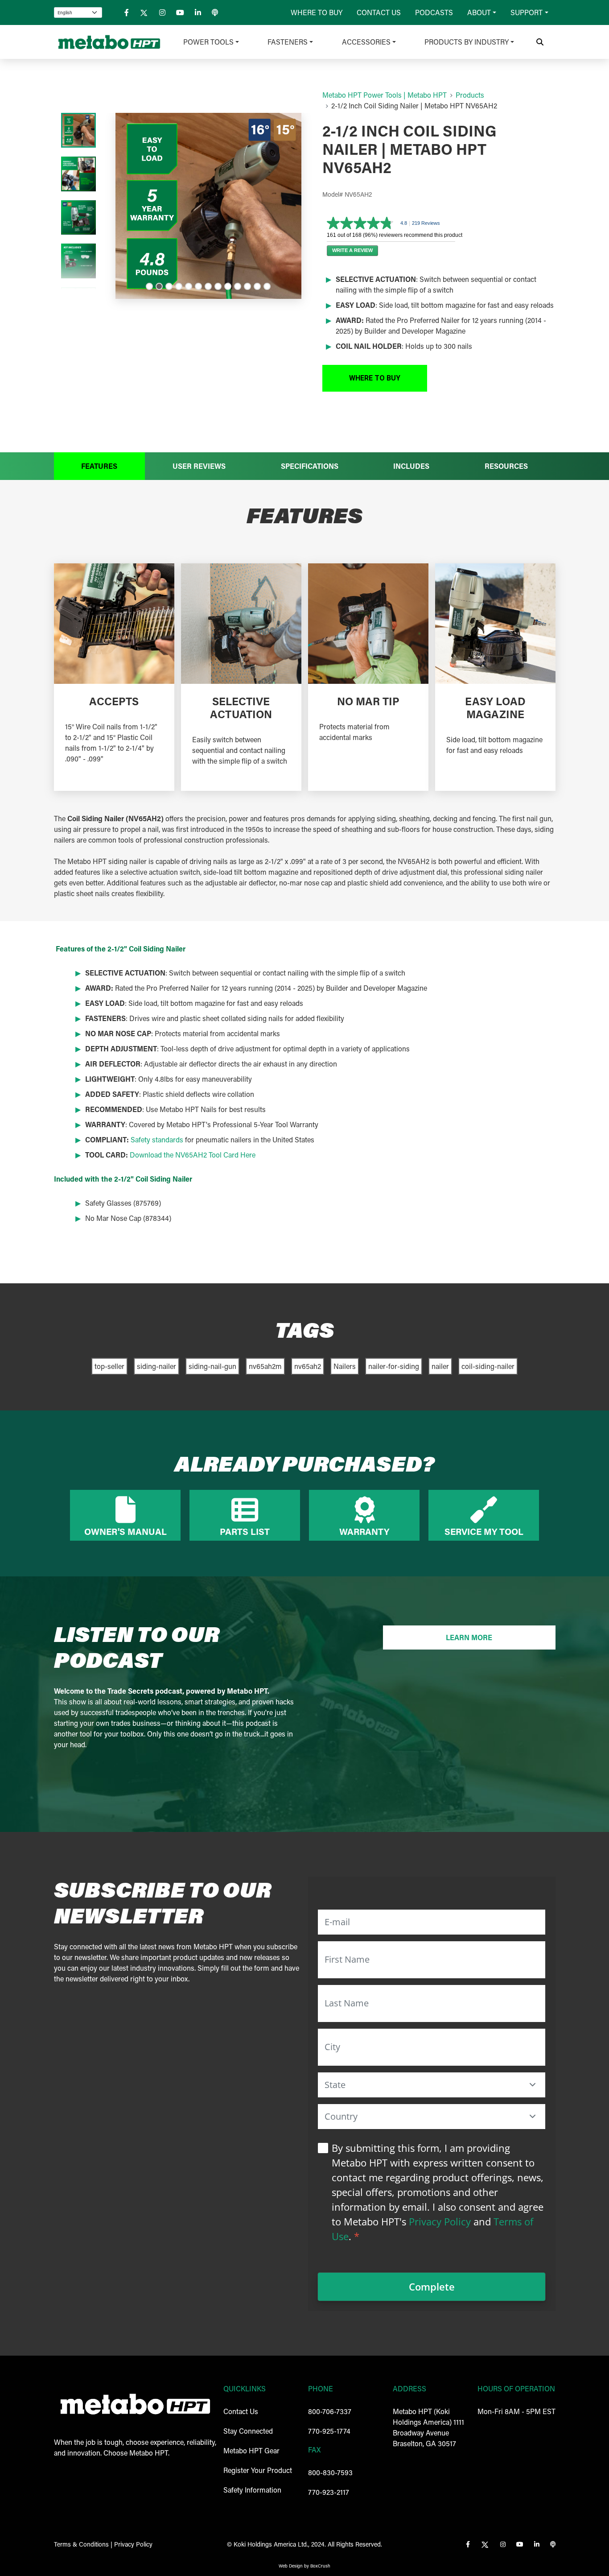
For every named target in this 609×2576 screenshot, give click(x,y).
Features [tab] (99, 466)
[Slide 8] (218, 286)
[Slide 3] (169, 286)
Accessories (366, 42)
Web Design (291, 2566)
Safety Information (252, 2490)
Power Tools (208, 42)
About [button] (479, 12)
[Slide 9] (228, 286)
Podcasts (434, 12)
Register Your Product (258, 2470)
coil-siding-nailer (488, 1366)
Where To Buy (317, 12)
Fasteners (288, 42)
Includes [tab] (411, 466)
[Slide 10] (238, 286)
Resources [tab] (506, 466)
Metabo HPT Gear (251, 2450)
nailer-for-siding (394, 1366)
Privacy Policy (440, 2221)
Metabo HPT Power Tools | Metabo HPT (385, 95)
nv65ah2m (265, 1366)
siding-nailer (156, 1366)
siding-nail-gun (212, 1366)
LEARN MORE (469, 1637)
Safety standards (157, 1139)
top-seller (109, 1366)
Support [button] (527, 12)
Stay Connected (248, 2431)
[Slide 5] (189, 286)
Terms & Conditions (81, 2544)
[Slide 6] (198, 286)
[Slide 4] (179, 286)
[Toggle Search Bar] (540, 42)
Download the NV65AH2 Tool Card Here (193, 1155)
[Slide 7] (208, 286)
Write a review (352, 250)
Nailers (345, 1366)
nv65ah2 (308, 1366)
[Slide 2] (159, 286)
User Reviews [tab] (199, 466)
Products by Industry (467, 42)
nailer (440, 1366)
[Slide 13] (267, 286)
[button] (375, 378)
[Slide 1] (149, 286)
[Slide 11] (247, 286)
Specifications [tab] (310, 466)
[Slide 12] (257, 286)
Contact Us (379, 12)
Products (470, 95)
